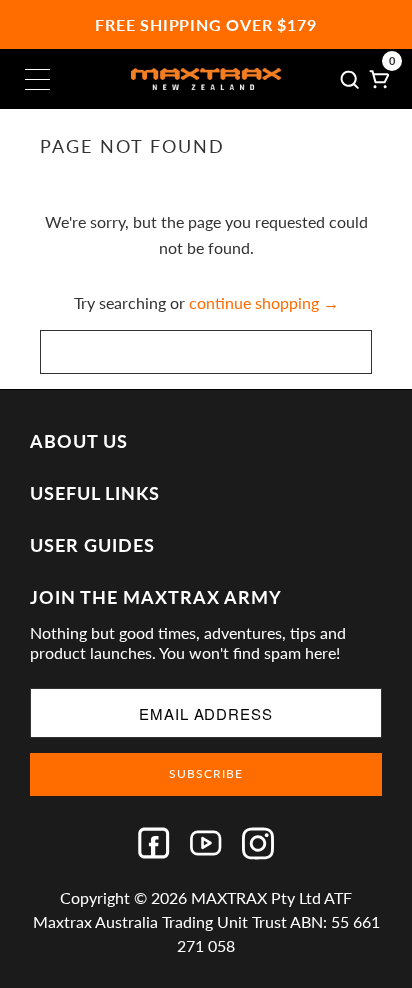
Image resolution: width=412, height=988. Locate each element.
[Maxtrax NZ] (206, 79)
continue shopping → (264, 302)
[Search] (349, 79)
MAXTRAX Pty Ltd (256, 897)
